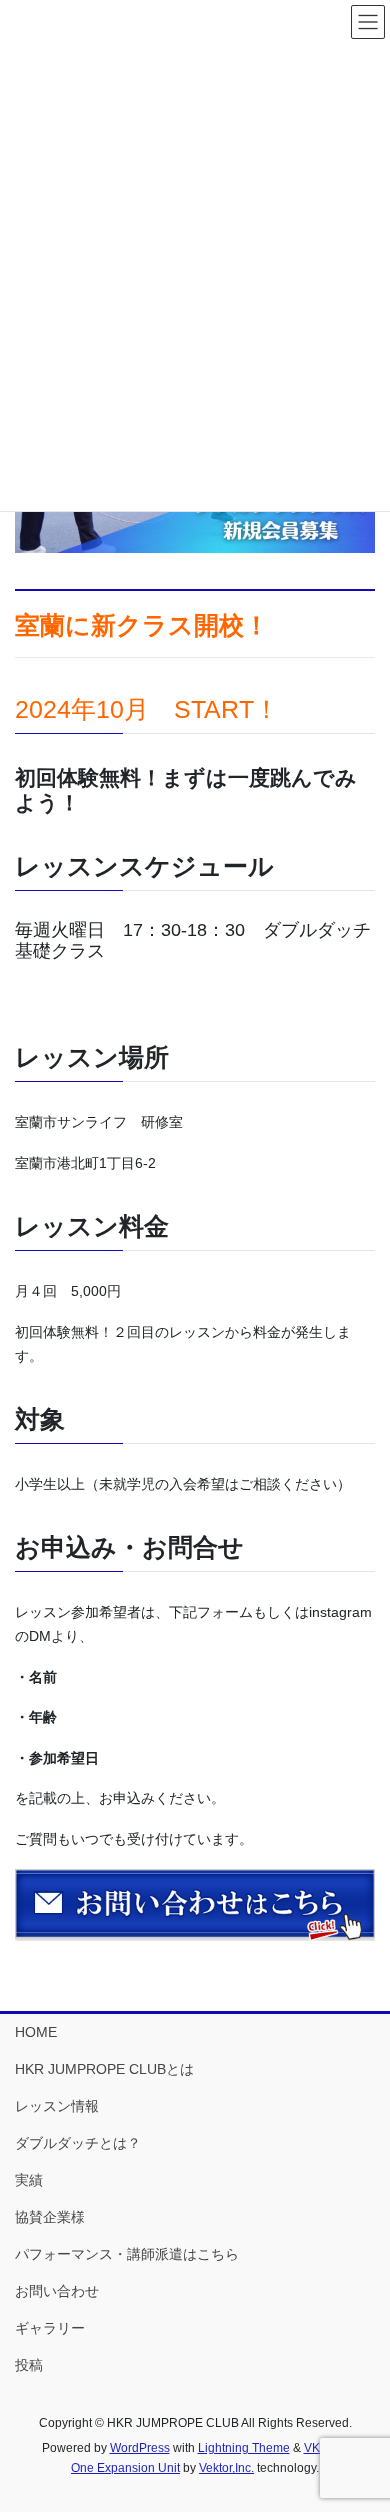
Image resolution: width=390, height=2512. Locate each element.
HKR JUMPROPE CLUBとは (104, 2069)
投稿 (29, 2365)
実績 (29, 2180)
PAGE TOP (360, 2419)
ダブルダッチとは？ (78, 2143)
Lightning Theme (244, 2448)
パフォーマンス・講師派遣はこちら (127, 2254)
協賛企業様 (50, 2217)
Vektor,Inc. (226, 2468)
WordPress (140, 2448)
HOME (36, 2032)
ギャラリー (50, 2328)
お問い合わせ (57, 2291)
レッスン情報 (57, 2106)
